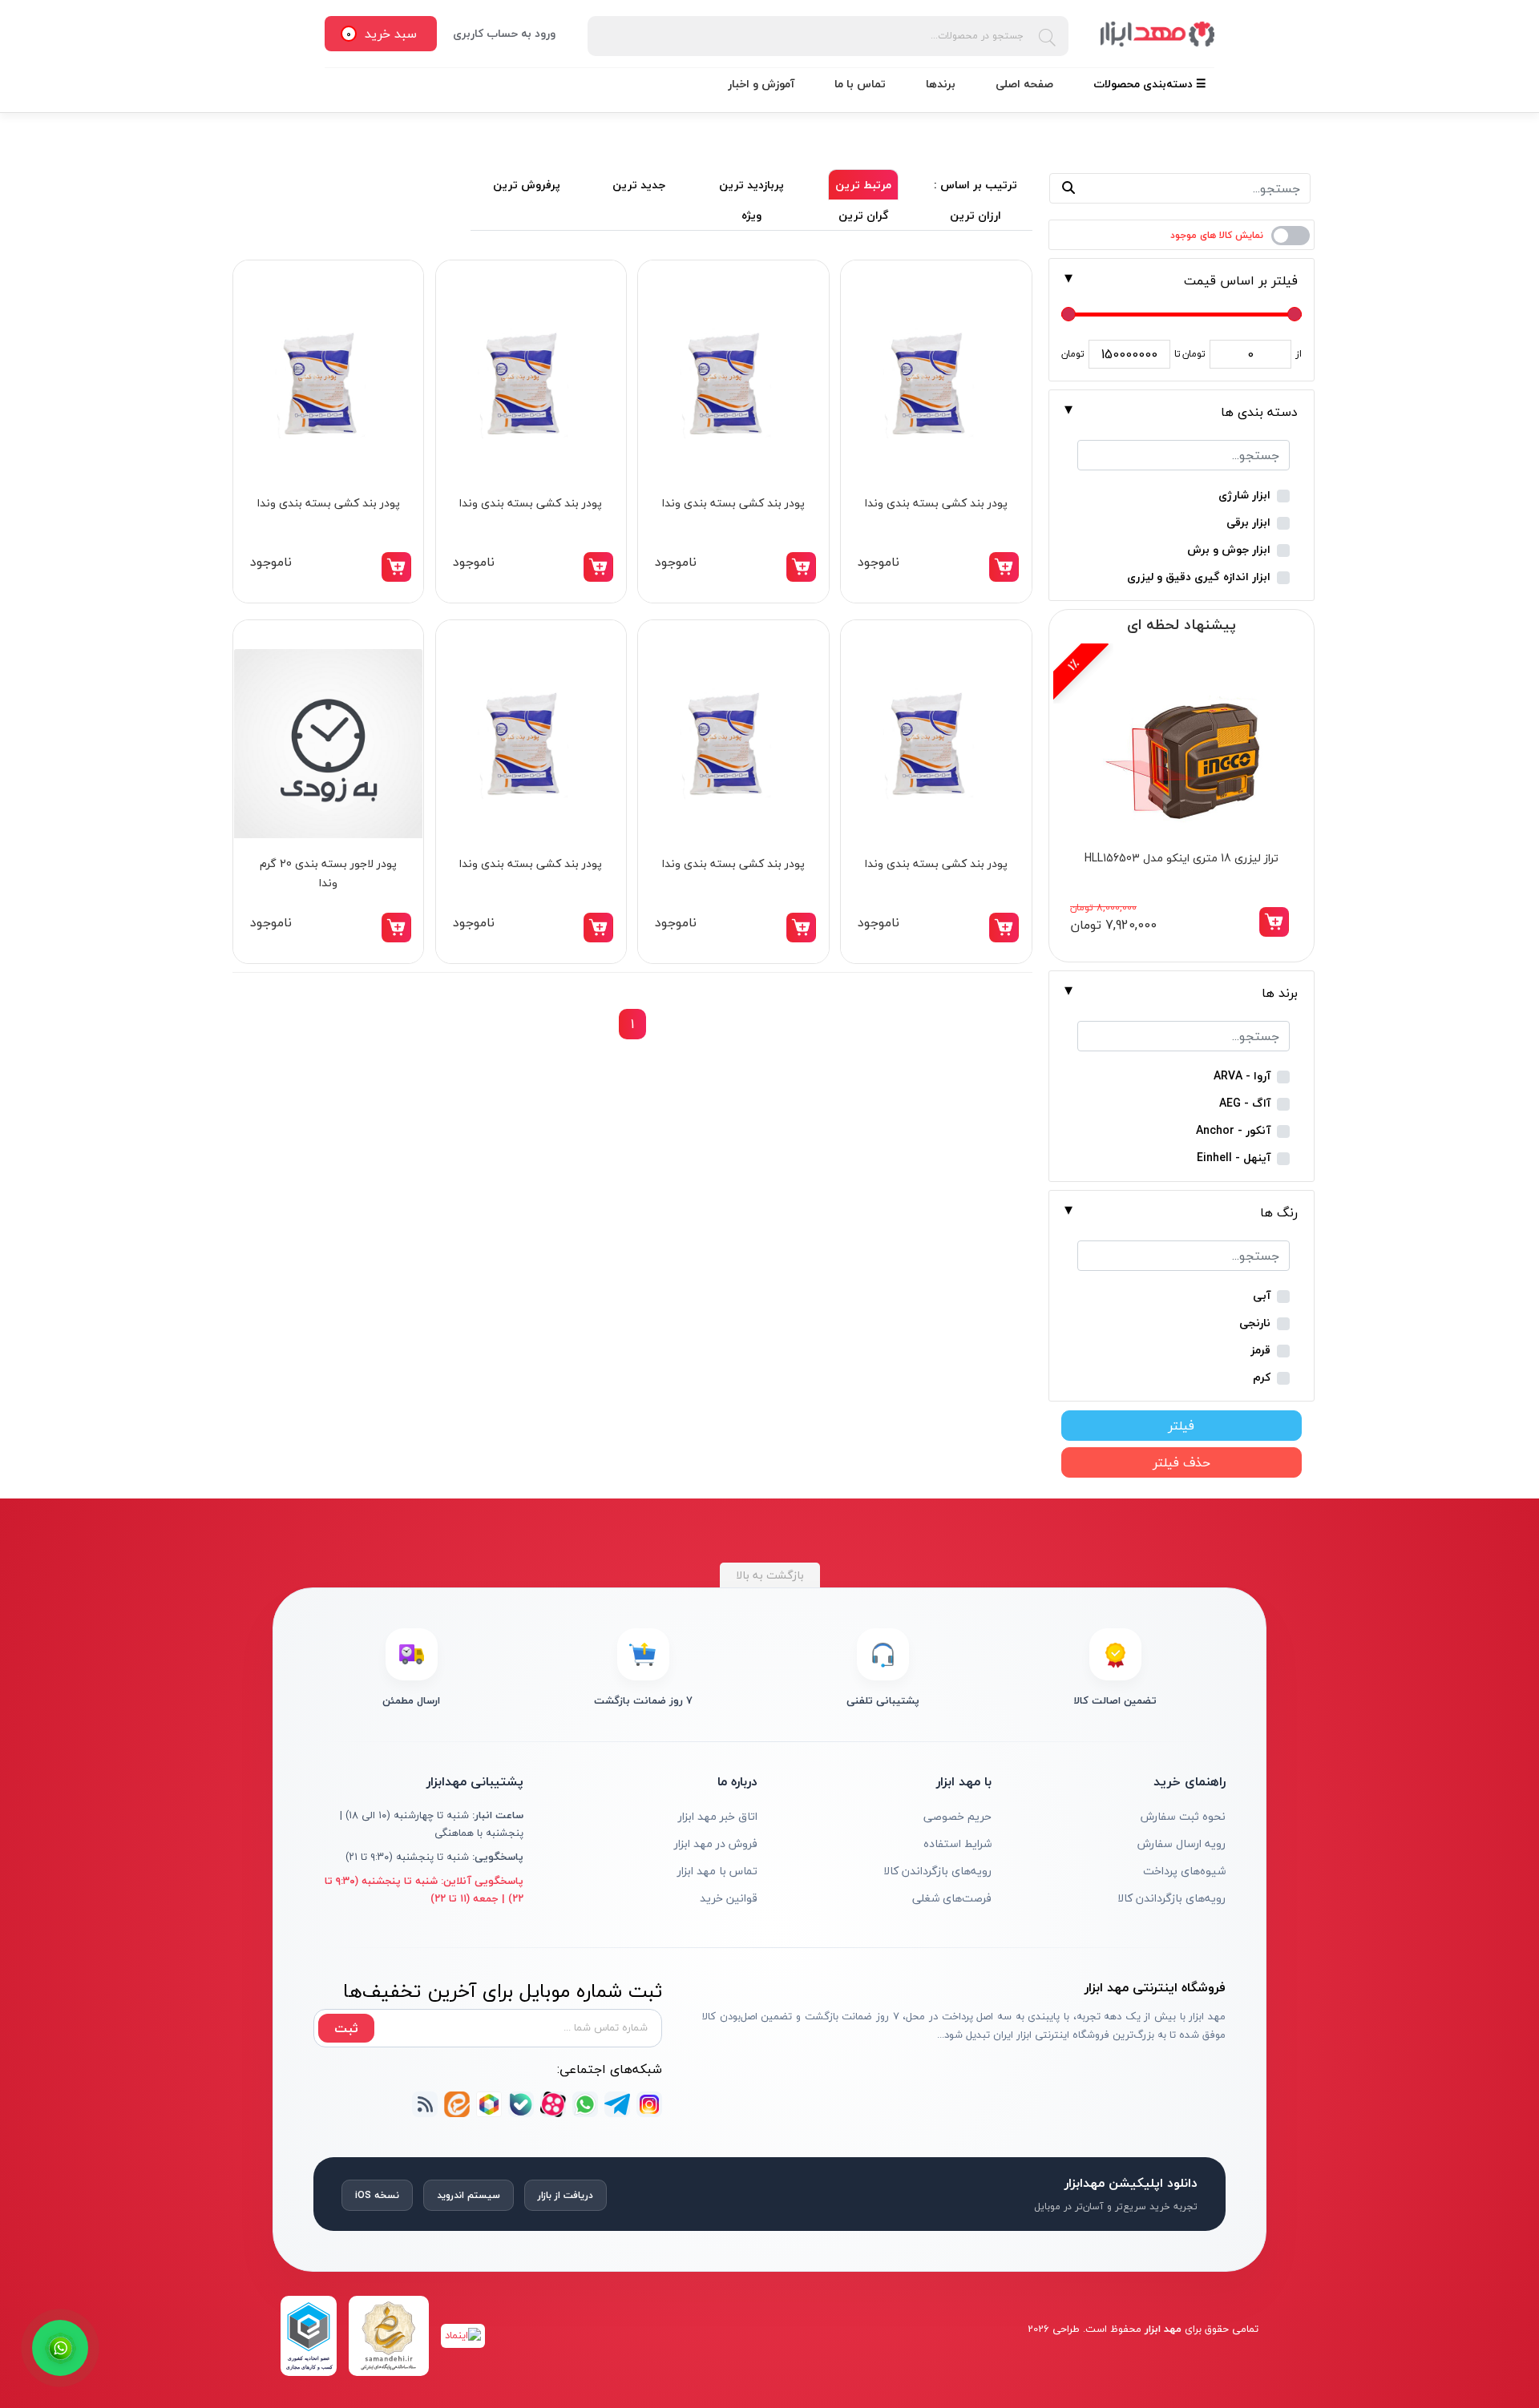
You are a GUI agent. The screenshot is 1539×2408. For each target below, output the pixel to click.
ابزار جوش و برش (1229, 550)
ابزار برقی (1248, 523)
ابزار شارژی (1244, 496)
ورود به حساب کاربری (504, 33)
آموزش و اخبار (761, 84)
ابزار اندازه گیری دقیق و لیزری (1199, 577)
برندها (941, 84)
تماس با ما (860, 84)
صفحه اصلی (1024, 84)
